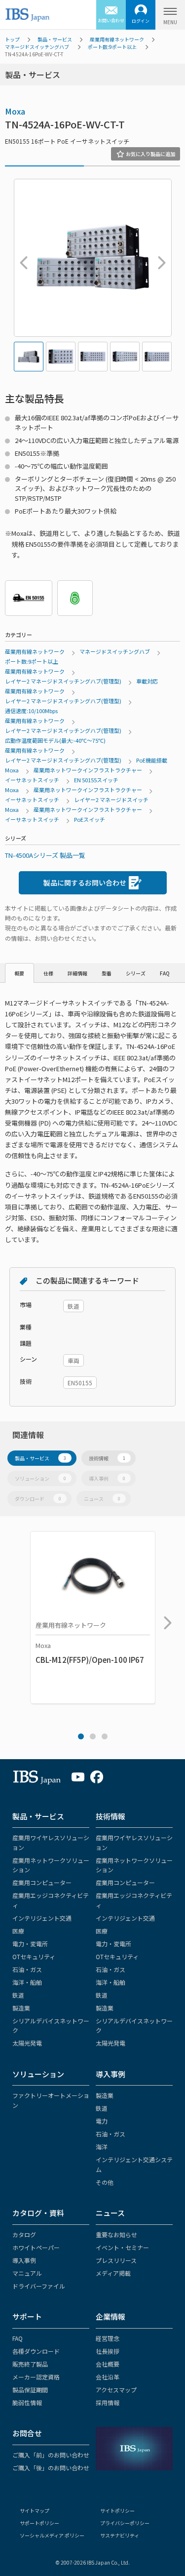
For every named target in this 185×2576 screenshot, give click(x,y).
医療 (18, 1931)
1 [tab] (81, 1736)
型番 (107, 973)
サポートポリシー (39, 2523)
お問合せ (27, 2433)
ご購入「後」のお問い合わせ (51, 2468)
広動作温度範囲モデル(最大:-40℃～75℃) (55, 740)
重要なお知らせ (116, 2234)
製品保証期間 (30, 2390)
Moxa (15, 111)
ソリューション (40, 1478)
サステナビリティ (120, 2535)
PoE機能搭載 (152, 760)
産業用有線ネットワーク (117, 39)
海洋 (102, 2147)
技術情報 (107, 1458)
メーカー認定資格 (36, 2377)
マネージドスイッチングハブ (37, 47)
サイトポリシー (117, 2511)
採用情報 (108, 2402)
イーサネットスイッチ (32, 780)
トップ (12, 39)
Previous (21, 258)
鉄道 (18, 1995)
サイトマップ (35, 2511)
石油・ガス (27, 1969)
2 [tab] (93, 1736)
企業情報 (111, 2316)
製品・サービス (55, 39)
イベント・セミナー (122, 2247)
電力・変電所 (30, 1944)
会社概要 (108, 2364)
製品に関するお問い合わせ (85, 883)
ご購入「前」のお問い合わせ (51, 2455)
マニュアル (27, 2273)
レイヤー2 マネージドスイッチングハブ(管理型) (63, 681)
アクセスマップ (116, 2390)
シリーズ (136, 973)
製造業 (21, 2008)
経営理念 (108, 2338)
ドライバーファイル (39, 2286)
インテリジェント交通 (42, 1918)
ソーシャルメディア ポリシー (52, 2535)
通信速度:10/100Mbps (31, 711)
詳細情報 (77, 973)
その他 (105, 2182)
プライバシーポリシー (125, 2523)
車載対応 (147, 681)
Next (159, 258)
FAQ (165, 973)
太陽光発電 (27, 2043)
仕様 (48, 973)
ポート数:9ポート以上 (112, 47)
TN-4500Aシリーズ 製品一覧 (45, 855)
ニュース (102, 1499)
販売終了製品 (30, 2364)
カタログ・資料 (38, 2213)
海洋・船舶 (27, 1982)
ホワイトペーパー (36, 2247)
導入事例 (107, 1478)
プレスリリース (116, 2260)
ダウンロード (38, 1499)
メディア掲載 (113, 2273)
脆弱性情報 (27, 2402)
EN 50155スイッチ (96, 780)
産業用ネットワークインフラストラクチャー (88, 770)
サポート (27, 2316)
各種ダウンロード (36, 2351)
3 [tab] (105, 1736)
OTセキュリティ (34, 1956)
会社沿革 (108, 2377)
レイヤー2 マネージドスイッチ (111, 800)
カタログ (24, 2234)
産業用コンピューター (42, 1882)
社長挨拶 (108, 2351)
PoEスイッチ (90, 819)
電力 (102, 2121)
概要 (19, 973)
